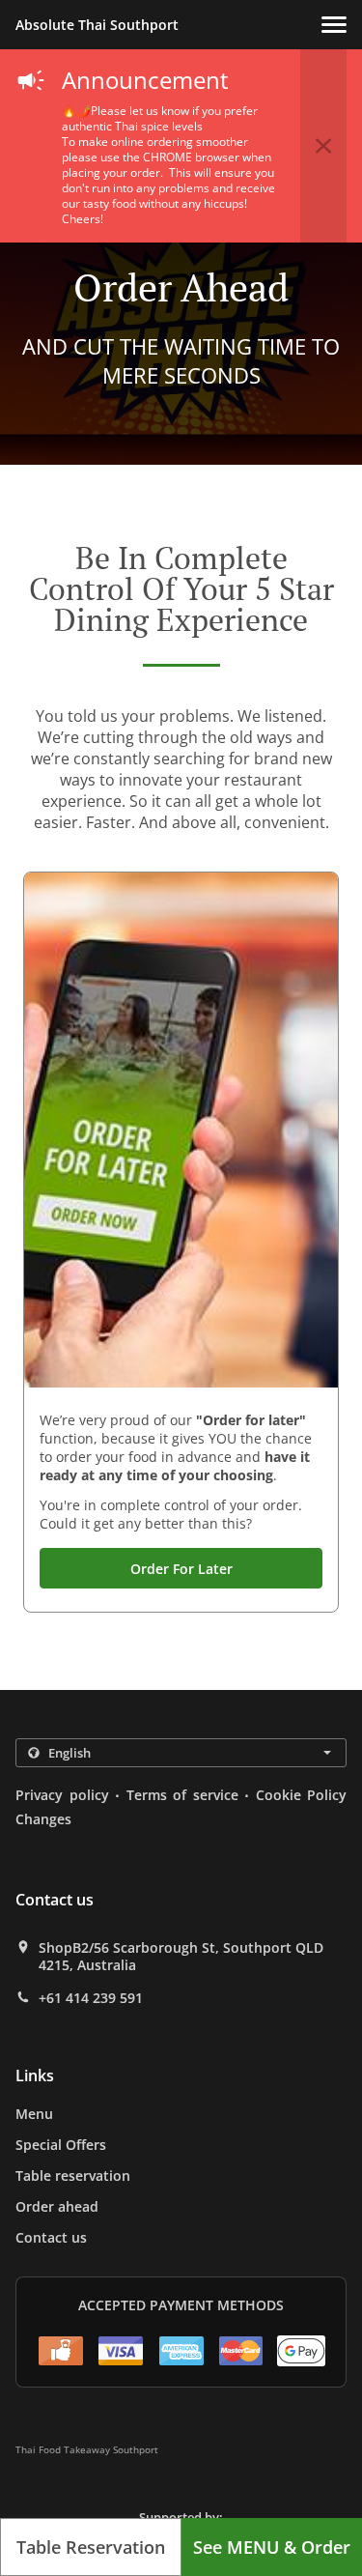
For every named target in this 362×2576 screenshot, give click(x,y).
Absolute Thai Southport (97, 25)
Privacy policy (62, 1795)
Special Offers (61, 2145)
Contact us (51, 2237)
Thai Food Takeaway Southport (87, 2449)
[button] (334, 25)
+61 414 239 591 (91, 1998)
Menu (34, 2114)
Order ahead (57, 2206)
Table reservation (73, 2175)
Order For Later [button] (181, 1569)
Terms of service (182, 1795)
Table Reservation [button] (91, 2547)
